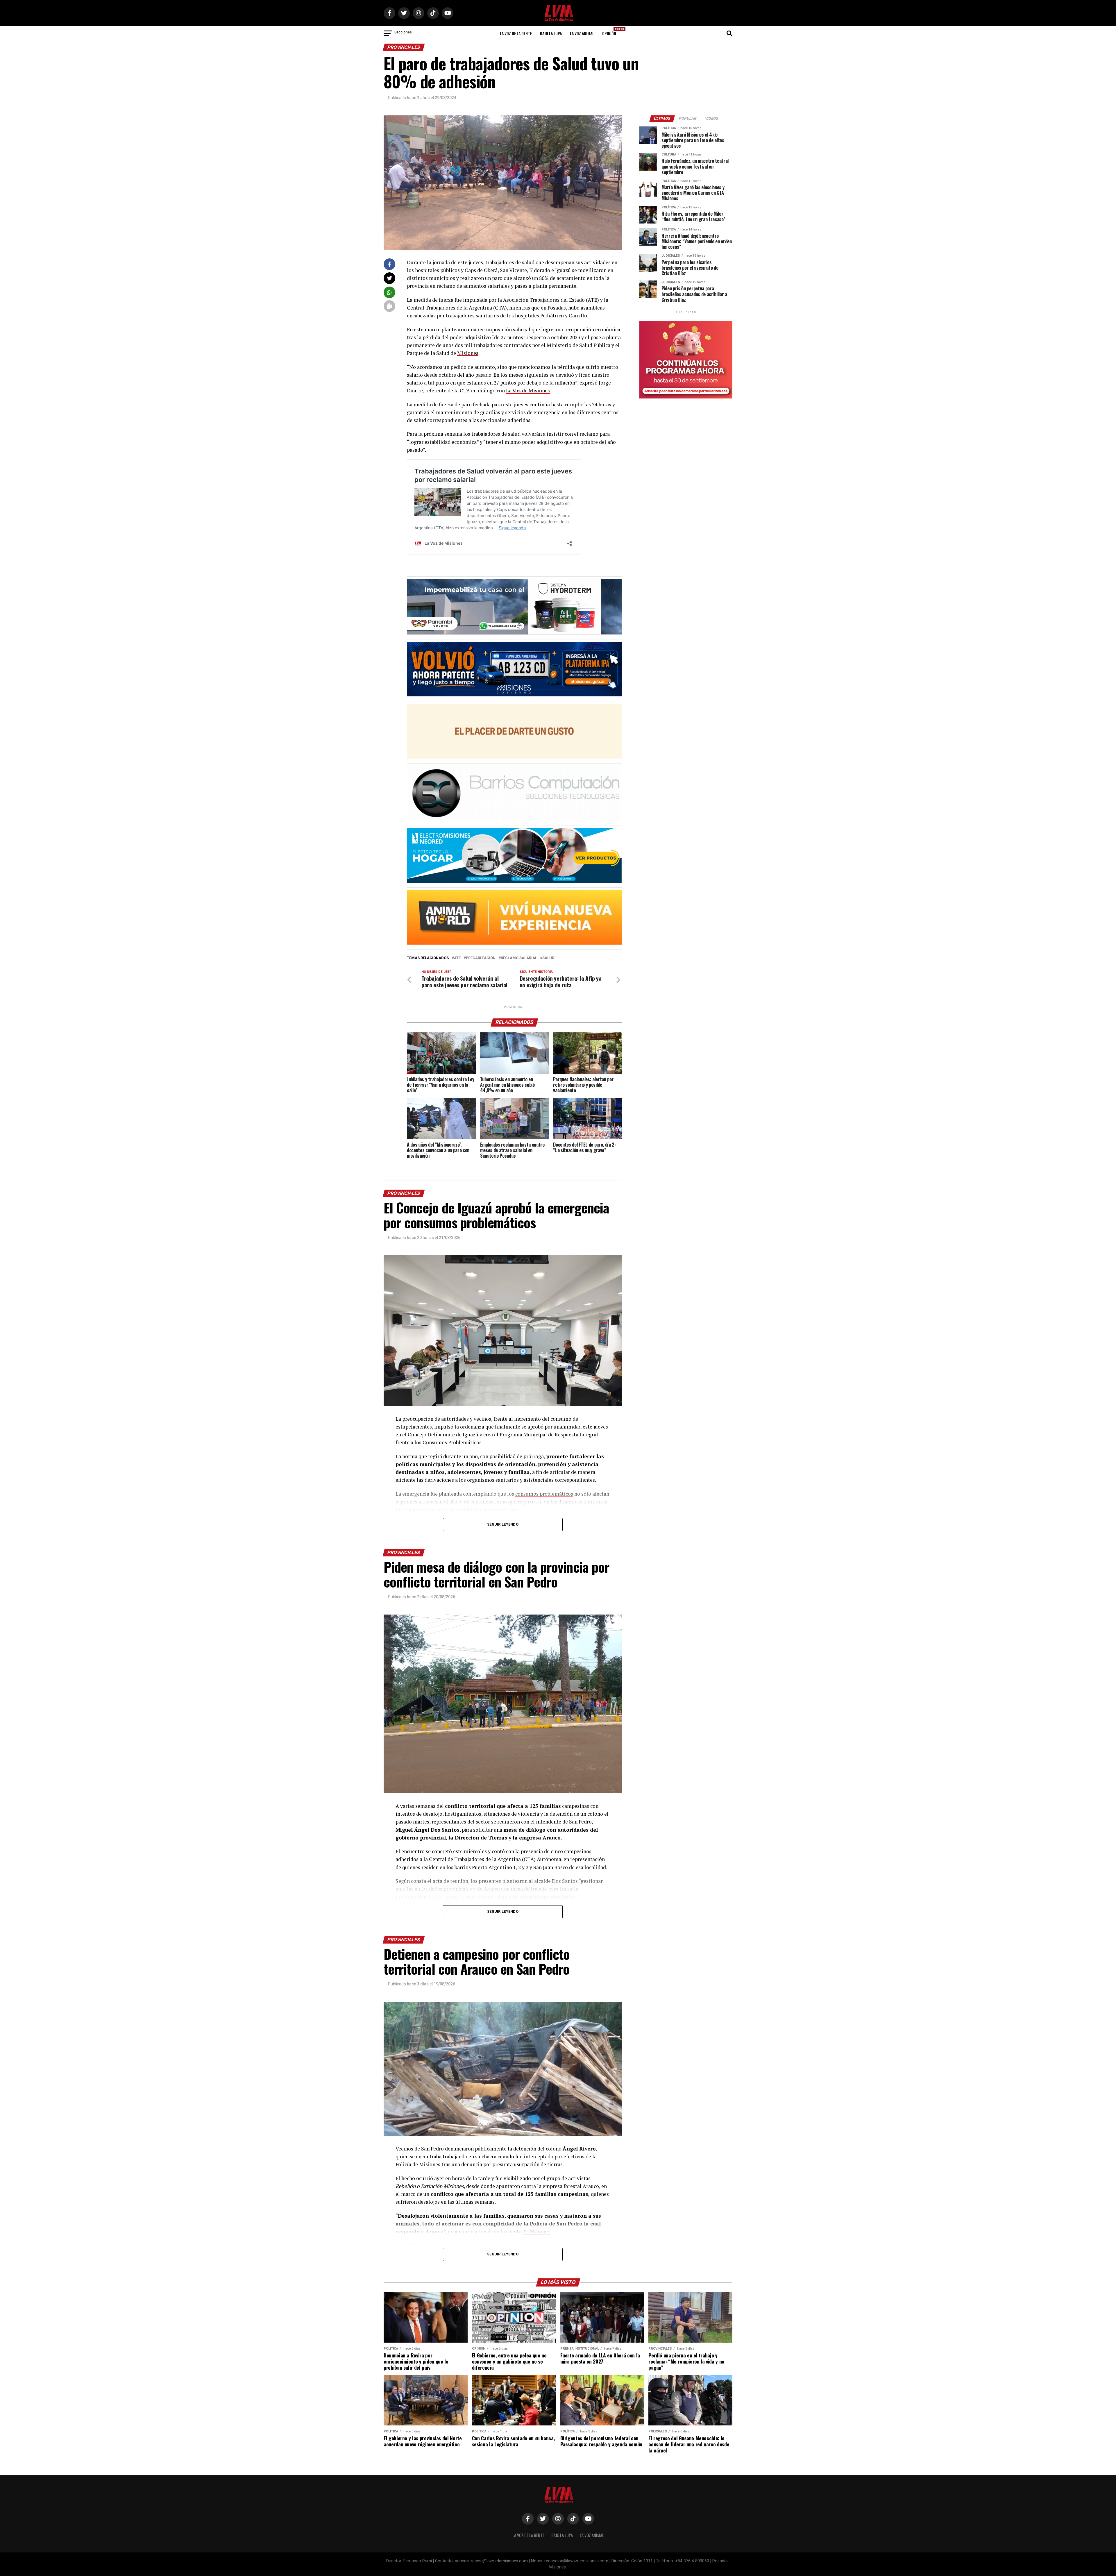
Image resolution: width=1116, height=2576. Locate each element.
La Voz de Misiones (528, 390)
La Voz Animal (582, 33)
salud (548, 958)
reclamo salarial (519, 958)
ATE (457, 958)
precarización (481, 958)
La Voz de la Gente (516, 33)
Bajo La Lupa (551, 33)
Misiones (468, 353)
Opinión (611, 32)
